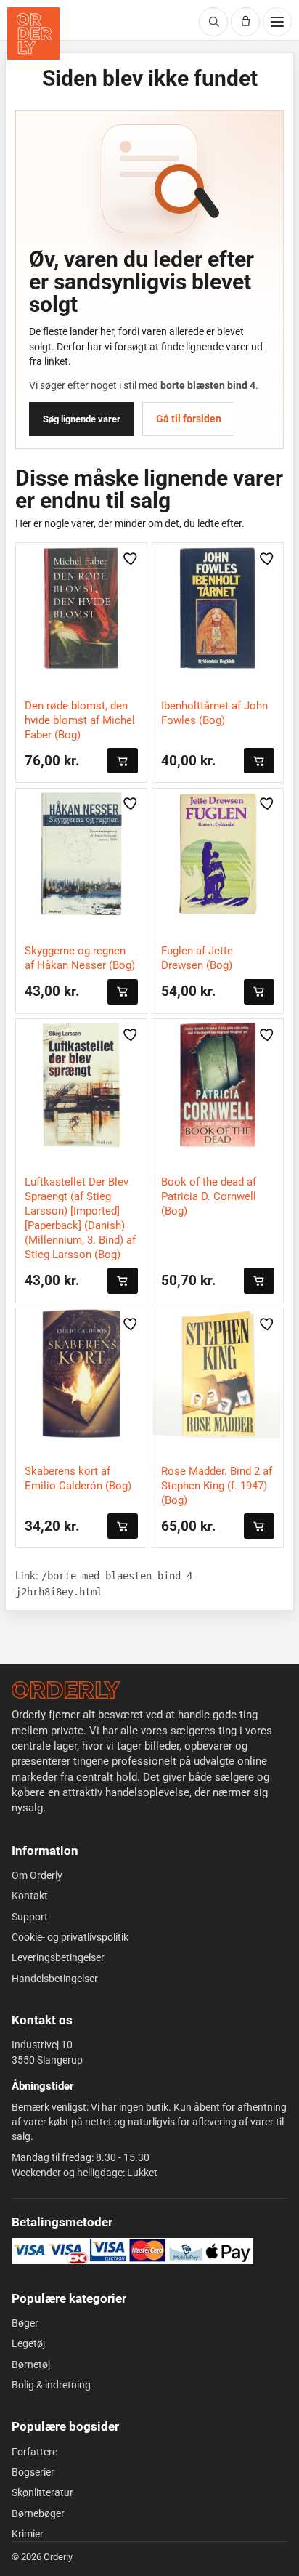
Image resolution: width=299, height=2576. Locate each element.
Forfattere (34, 2452)
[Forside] (66, 1690)
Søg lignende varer (82, 419)
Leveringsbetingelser (58, 1957)
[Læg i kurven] (123, 761)
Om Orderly (37, 1875)
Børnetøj (31, 2364)
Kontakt (30, 1896)
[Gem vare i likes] (131, 558)
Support (30, 1917)
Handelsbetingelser (55, 1979)
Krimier (28, 2534)
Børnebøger (38, 2513)
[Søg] (213, 22)
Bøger (25, 2323)
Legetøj (28, 2343)
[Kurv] (245, 22)
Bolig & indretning (51, 2385)
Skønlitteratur (42, 2492)
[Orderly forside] (33, 33)
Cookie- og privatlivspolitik (70, 1937)
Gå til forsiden (189, 419)
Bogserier (33, 2472)
